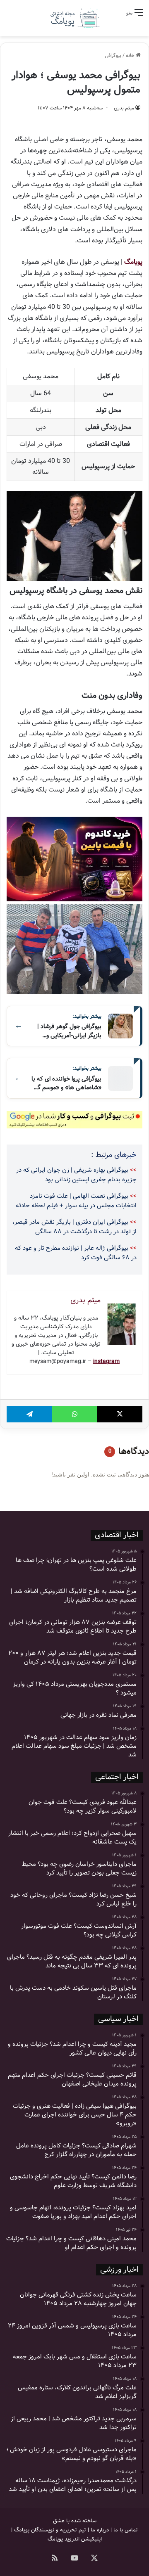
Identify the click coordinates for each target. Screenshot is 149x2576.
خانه (131, 56)
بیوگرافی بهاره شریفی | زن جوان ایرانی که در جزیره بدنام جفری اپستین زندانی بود (76, 1175)
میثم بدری (124, 108)
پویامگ (133, 262)
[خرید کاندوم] (74, 859)
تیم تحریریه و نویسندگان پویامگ (50, 2530)
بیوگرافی (113, 56)
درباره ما (100, 2530)
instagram (106, 1361)
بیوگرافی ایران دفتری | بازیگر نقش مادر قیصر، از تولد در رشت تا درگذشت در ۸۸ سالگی (74, 1227)
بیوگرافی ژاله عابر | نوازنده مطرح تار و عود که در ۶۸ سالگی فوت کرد (76, 1253)
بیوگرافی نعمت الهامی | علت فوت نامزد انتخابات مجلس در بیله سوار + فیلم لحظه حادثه (76, 1201)
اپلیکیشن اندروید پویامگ (75, 2539)
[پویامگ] (74, 18)
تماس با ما (126, 2530)
